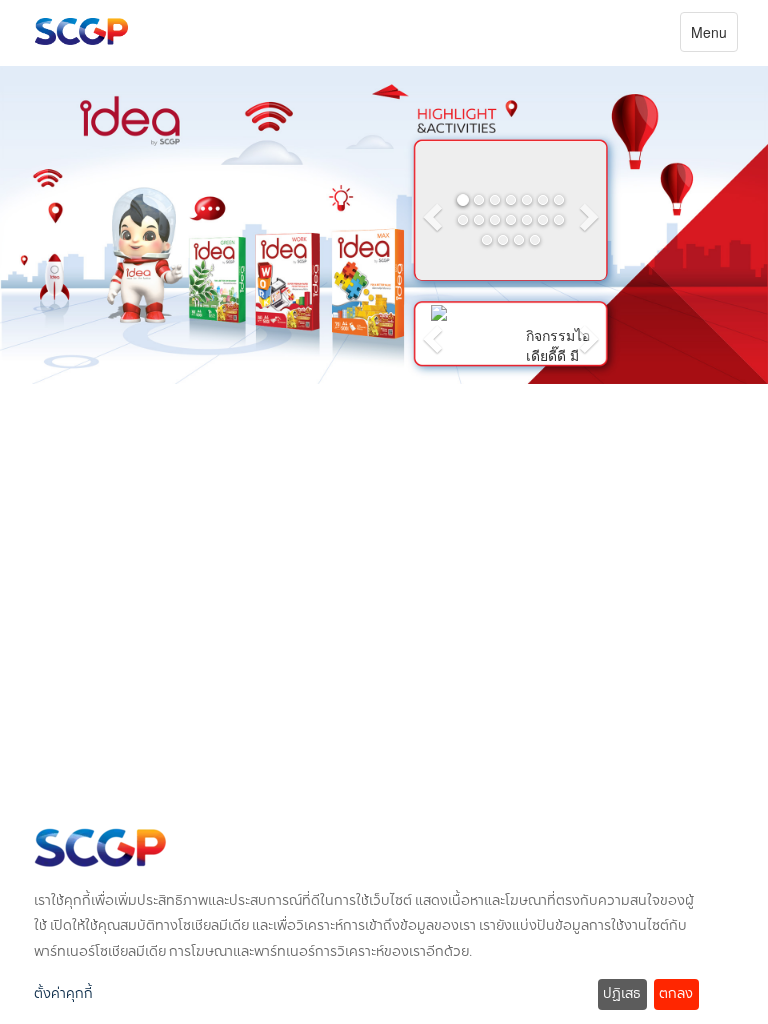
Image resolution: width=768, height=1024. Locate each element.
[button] (430, 211)
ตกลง (676, 994)
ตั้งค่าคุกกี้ (63, 994)
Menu (714, 36)
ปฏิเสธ (622, 994)
